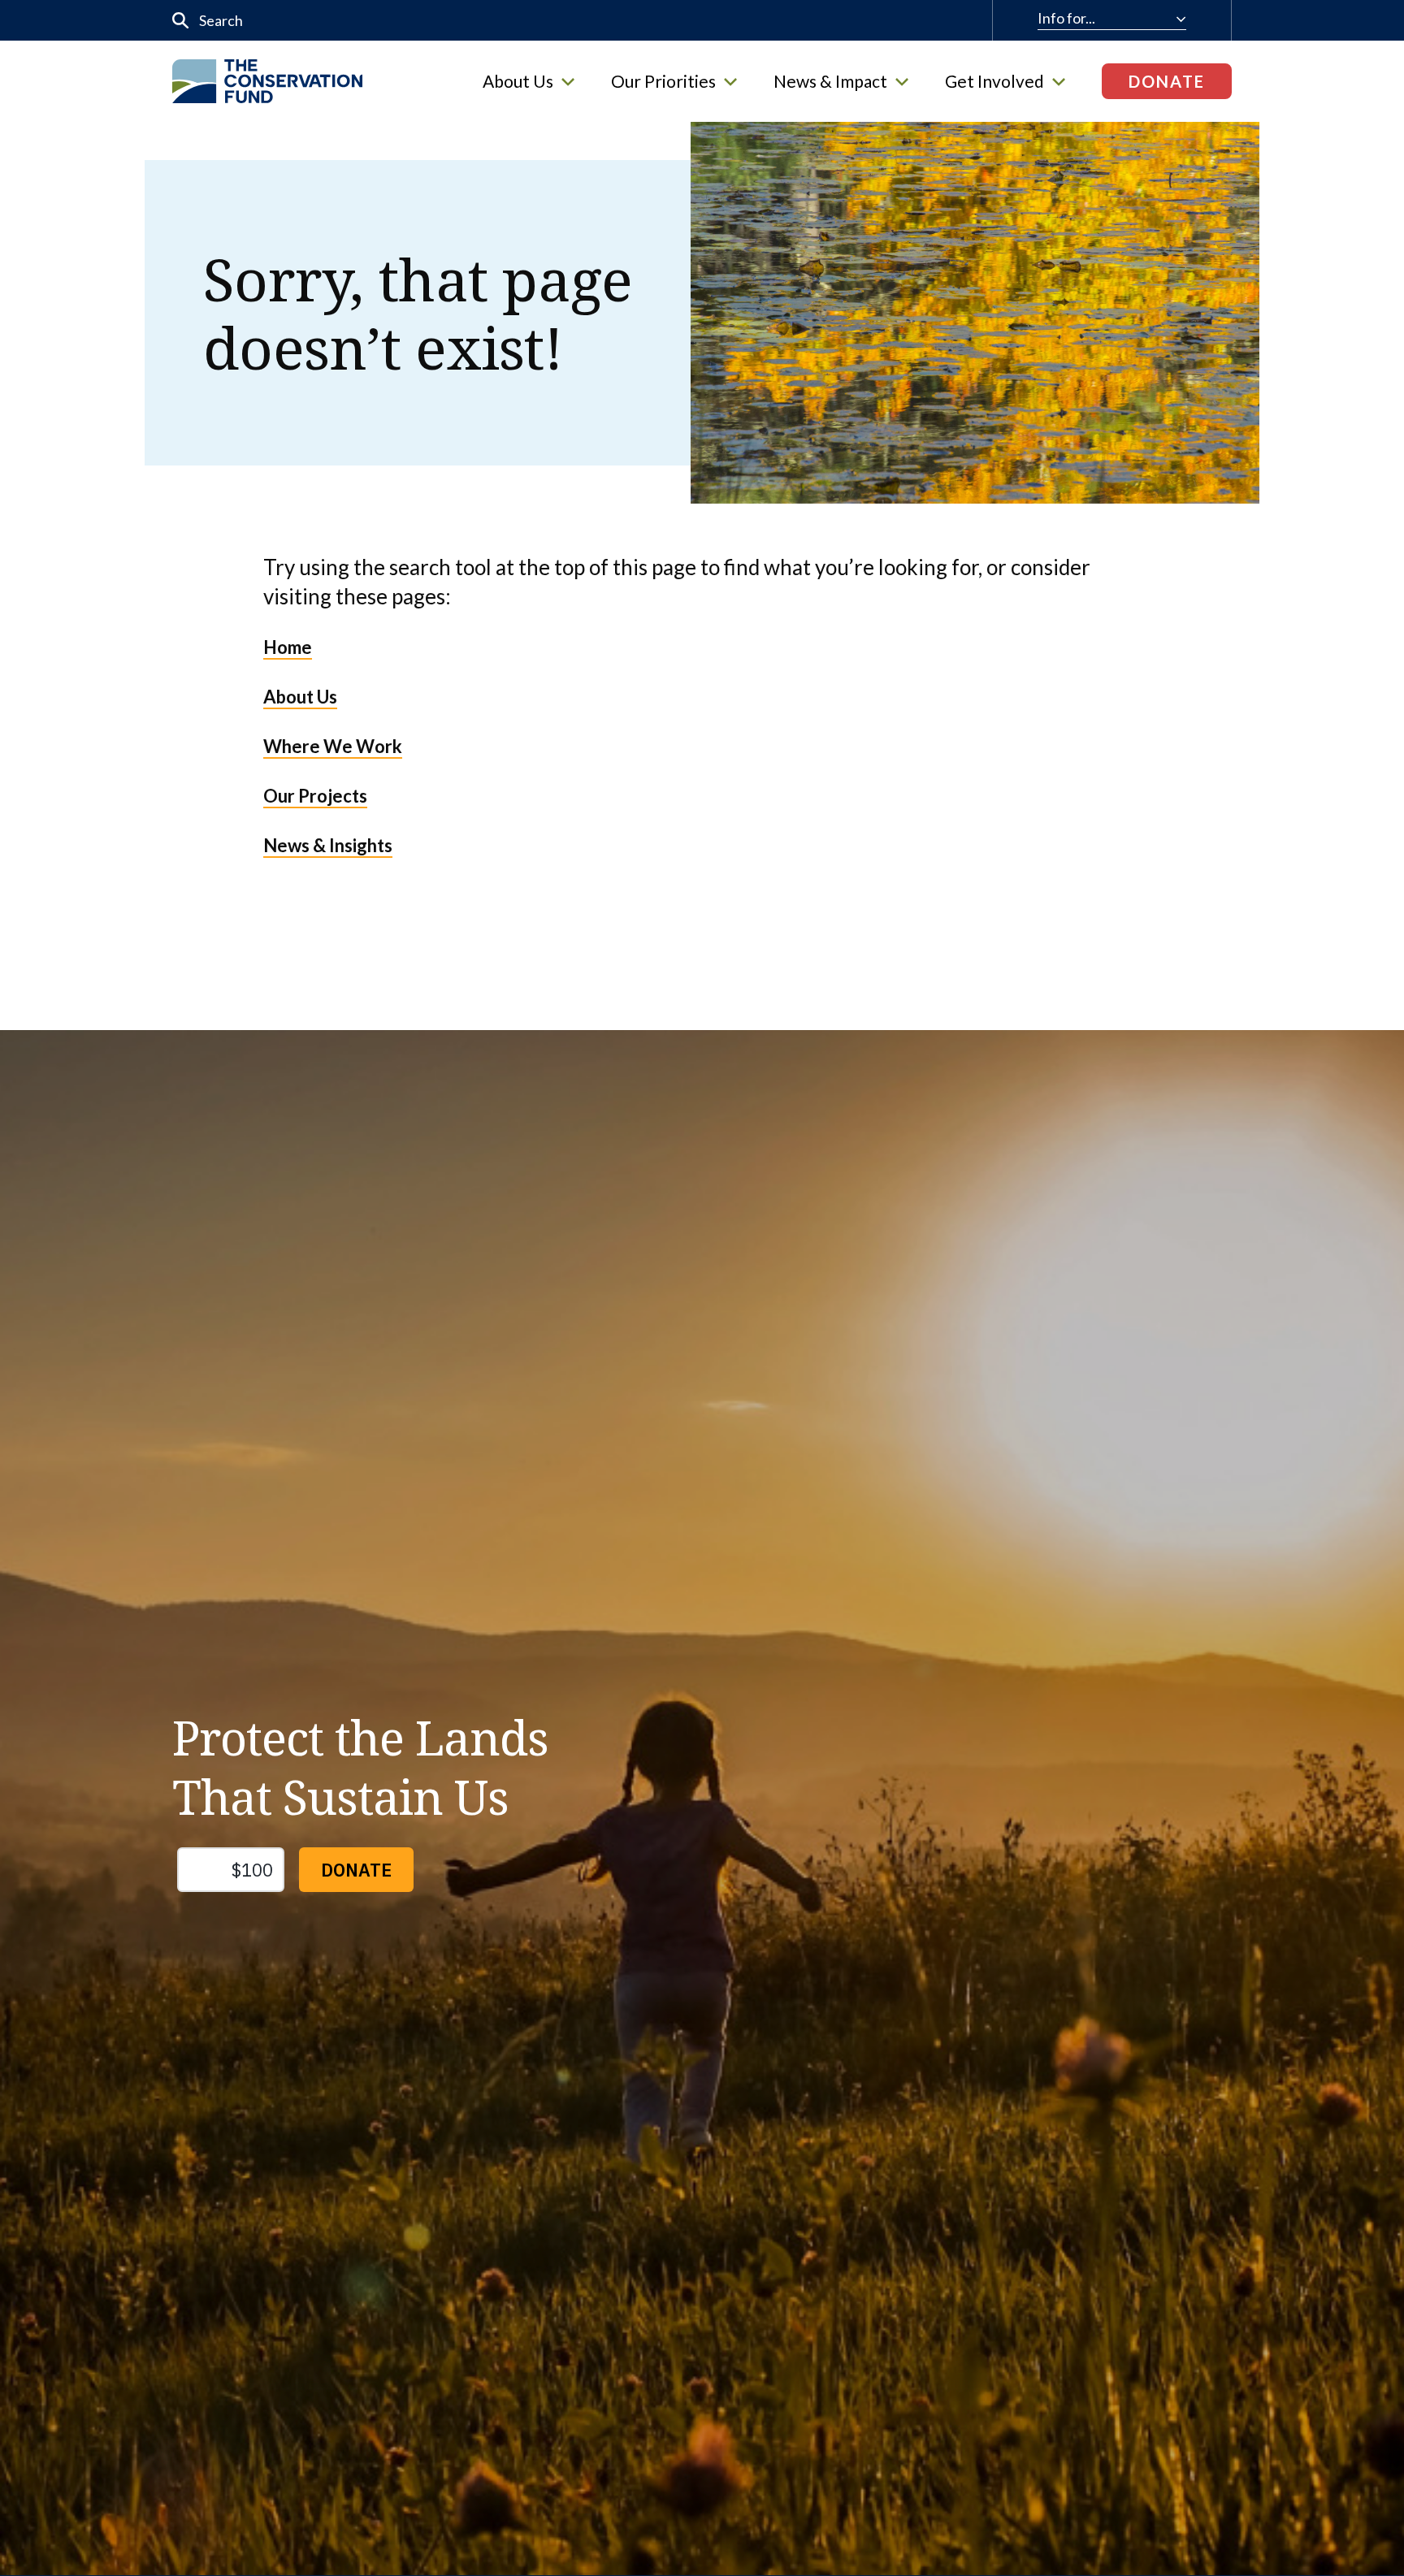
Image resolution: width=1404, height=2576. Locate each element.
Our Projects (315, 796)
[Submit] (181, 21)
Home (288, 647)
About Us (518, 81)
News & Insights (328, 845)
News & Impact (830, 81)
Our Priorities (663, 81)
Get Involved (994, 81)
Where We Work (333, 746)
